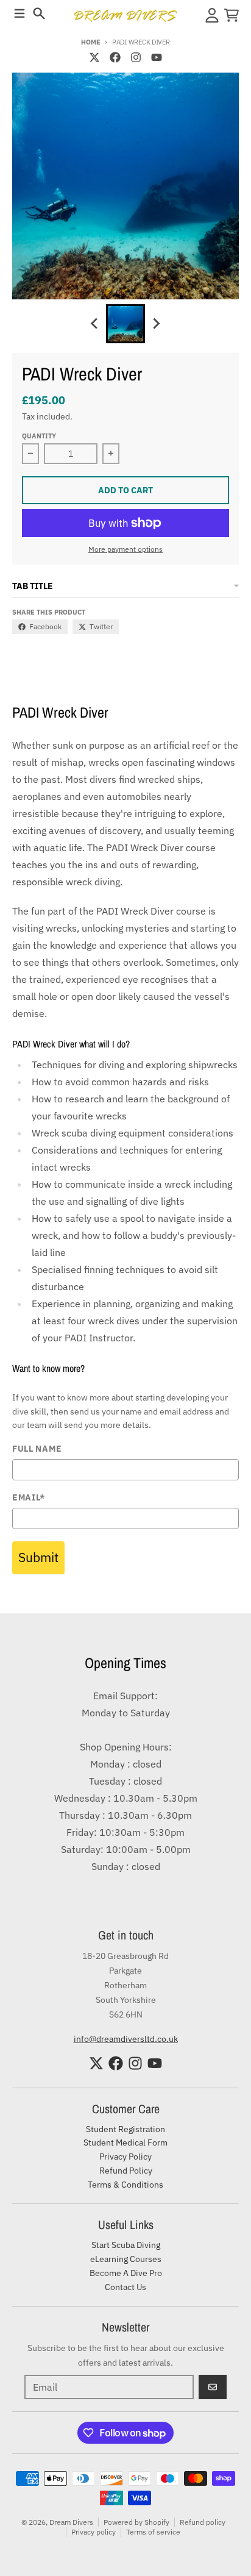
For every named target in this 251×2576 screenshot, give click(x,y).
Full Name (37, 1449)
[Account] (212, 15)
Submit (38, 1557)
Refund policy (203, 2522)
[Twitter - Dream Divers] (94, 57)
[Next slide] (156, 324)
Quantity (39, 436)
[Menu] (19, 13)
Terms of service (153, 2532)
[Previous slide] (95, 324)
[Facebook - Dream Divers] (115, 57)
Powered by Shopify (136, 2522)
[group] (125, 324)
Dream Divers (71, 2522)
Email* (29, 1498)
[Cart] (232, 15)
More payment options (125, 549)
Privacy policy (94, 2532)
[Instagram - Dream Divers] (136, 57)
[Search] (39, 13)
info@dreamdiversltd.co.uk (126, 2039)
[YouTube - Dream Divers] (157, 57)
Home (90, 42)
